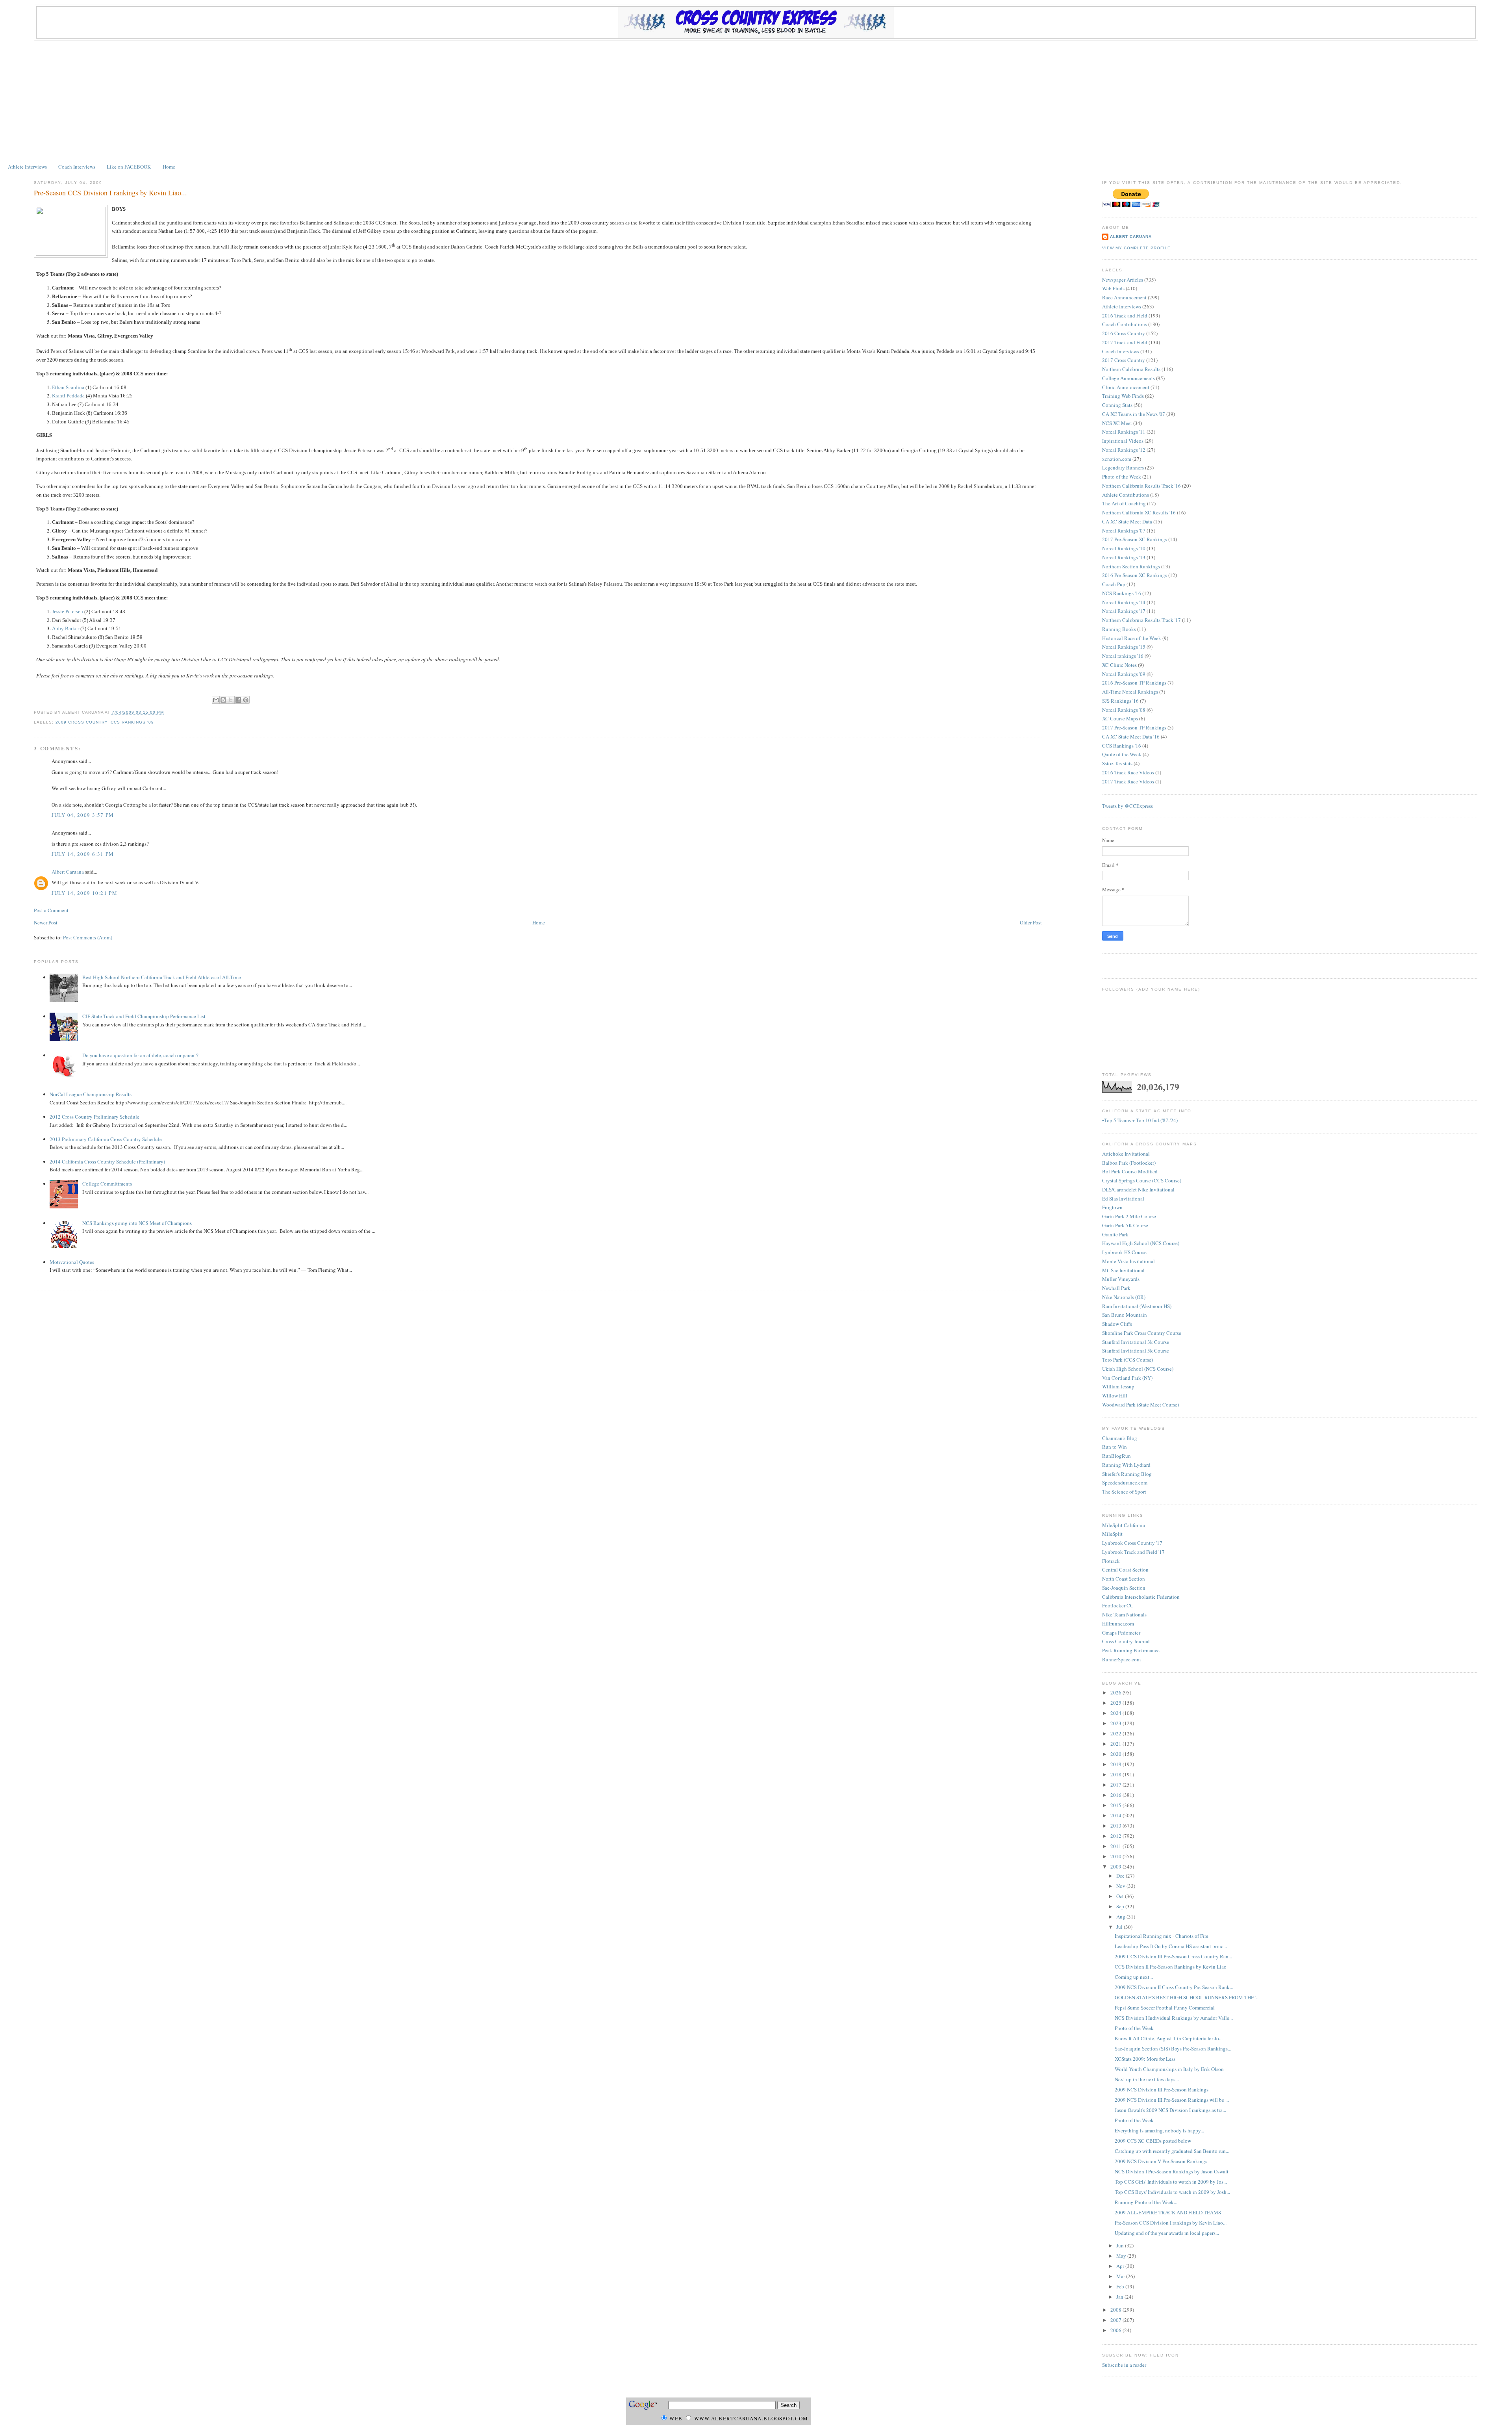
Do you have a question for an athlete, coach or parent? (140, 1055)
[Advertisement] (756, 100)
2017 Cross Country (1124, 360)
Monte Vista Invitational (1128, 1261)
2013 (1116, 1826)
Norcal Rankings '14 (1124, 602)
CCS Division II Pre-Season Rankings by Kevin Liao (1171, 1967)
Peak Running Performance (1131, 1650)
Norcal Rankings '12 (1124, 450)
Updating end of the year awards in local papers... (1167, 2233)
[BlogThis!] (223, 700)
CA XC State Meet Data (1127, 521)
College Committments (107, 1184)
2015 (1116, 1805)
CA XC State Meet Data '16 (1131, 737)
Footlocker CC (1118, 1605)
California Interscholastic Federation (1141, 1597)
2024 (1116, 1713)
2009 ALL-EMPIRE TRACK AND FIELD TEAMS (1168, 2212)
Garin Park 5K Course (1125, 1225)
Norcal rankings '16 (1123, 656)
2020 (1116, 1754)
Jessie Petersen (68, 611)
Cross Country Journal (1126, 1641)
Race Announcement (1124, 297)
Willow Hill (1115, 1395)
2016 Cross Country (1124, 333)
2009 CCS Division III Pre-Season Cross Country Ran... (1173, 1956)
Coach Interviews (77, 167)
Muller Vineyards (1121, 1279)
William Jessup (1118, 1386)
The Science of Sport (1124, 1492)
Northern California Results (1131, 369)
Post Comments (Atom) (88, 937)
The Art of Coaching (1124, 503)
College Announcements (1128, 378)
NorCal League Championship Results (91, 1094)
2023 (1116, 1723)
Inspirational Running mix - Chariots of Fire (1162, 1936)
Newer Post (46, 922)
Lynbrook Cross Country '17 (1132, 1543)
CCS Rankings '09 (132, 722)
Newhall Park (1116, 1288)
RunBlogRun (1116, 1456)
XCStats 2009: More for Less (1145, 2059)
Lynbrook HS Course (1124, 1252)
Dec (1121, 1876)
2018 (1116, 1774)
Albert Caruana (68, 872)
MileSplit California (1124, 1525)
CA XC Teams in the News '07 (1134, 414)
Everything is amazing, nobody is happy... (1159, 2130)
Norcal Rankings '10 (1124, 548)
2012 (1116, 1836)
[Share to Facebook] (238, 700)
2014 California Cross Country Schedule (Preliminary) (107, 1162)
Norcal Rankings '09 (1124, 674)
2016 (1116, 1795)
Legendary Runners (1123, 468)
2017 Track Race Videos (1128, 781)
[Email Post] (166, 712)
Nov (1121, 1886)
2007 (1116, 2320)
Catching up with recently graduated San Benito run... (1172, 2151)
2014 (1116, 1815)
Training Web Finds (1123, 396)
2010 (1116, 1856)
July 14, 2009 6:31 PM (83, 854)
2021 (1116, 1744)
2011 (1116, 1846)
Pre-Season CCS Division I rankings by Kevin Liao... (110, 193)
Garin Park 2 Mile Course (1129, 1216)
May (1122, 2256)
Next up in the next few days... (1147, 2079)
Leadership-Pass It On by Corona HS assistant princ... (1171, 1946)
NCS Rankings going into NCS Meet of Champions (137, 1223)
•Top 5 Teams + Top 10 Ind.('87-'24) (1140, 1120)
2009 (1116, 1867)
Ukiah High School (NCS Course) (1138, 1369)
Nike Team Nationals (1124, 1614)
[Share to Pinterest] (246, 700)
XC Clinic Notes (1119, 665)
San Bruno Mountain (1125, 1315)
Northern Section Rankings (1131, 566)
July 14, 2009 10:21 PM (84, 893)
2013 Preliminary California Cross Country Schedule (106, 1139)
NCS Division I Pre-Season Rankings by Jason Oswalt (1172, 2171)
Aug (1121, 1917)
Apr (1121, 2266)
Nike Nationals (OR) (1124, 1297)
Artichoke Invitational (1126, 1154)
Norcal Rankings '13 (1124, 557)
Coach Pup (1114, 584)
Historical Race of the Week (1132, 638)
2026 (1116, 1692)
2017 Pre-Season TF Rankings (1134, 727)
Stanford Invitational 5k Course (1136, 1351)
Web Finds (1113, 288)
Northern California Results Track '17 (1141, 620)
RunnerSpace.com (1121, 1659)
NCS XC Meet (1117, 423)
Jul (1120, 1927)
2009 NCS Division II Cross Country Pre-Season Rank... (1174, 1987)
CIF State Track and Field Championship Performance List (144, 1016)
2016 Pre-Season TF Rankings (1134, 683)
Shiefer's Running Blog (1127, 1474)
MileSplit (1112, 1534)
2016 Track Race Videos (1128, 772)
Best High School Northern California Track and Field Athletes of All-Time (162, 977)
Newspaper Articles (1123, 280)
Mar (1121, 2276)
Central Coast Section (1125, 1570)
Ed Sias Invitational (1123, 1199)
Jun (1121, 2245)
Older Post (1031, 922)
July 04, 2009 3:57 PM (83, 815)
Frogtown (1112, 1207)
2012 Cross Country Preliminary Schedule (94, 1117)
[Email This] (216, 700)
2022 (1116, 1733)
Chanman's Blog (1120, 1438)
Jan (1120, 2297)
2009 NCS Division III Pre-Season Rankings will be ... (1172, 2100)
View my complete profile (1136, 248)
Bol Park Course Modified (1130, 1171)
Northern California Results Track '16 (1141, 486)
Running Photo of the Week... (1146, 2202)
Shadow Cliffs (1117, 1324)
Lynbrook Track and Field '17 (1133, 1552)
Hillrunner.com (1118, 1624)
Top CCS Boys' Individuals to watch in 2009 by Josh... (1172, 2192)
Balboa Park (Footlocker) (1129, 1163)
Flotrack (1111, 1561)
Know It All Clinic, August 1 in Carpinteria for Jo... (1169, 2038)
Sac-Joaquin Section (1124, 1588)
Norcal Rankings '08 (1124, 710)
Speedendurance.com (1125, 1483)
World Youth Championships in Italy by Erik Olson (1169, 2069)
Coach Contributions (1125, 324)
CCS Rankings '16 (1122, 746)
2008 (1116, 2310)
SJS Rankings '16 (1120, 701)
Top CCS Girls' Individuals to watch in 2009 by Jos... (1171, 2182)
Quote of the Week (1122, 754)
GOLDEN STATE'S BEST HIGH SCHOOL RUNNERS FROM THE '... (1187, 1997)
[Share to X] (231, 700)
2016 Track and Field (1125, 315)
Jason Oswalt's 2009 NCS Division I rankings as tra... (1170, 2110)
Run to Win (1115, 1447)
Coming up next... (1134, 1977)
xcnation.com (1117, 459)
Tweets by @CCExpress (1128, 806)
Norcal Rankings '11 (1124, 432)
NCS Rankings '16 (1122, 593)
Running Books (1119, 629)
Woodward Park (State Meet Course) (1140, 1405)
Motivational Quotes (72, 1262)
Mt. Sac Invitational (1123, 1270)
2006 (1116, 2330)
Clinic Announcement (1126, 387)
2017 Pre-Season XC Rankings (1135, 539)
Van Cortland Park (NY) (1127, 1378)
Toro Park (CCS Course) (1128, 1360)
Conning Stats (1117, 405)
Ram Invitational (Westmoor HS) (1137, 1306)
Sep (1121, 1906)
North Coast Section (1124, 1579)
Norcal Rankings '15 (1124, 647)
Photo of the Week (1122, 477)
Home (169, 167)
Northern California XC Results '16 (1139, 512)
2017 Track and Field (1125, 342)
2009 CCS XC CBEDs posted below (1153, 2141)
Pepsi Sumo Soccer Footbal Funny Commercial (1165, 2008)
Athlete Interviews (27, 167)
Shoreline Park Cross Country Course (1142, 1333)
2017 (1116, 1785)
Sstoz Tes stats (1117, 763)
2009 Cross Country (82, 722)
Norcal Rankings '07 (1124, 531)
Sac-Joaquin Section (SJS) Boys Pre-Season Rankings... (1173, 2049)
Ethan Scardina (68, 387)
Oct (1121, 1896)
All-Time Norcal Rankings (1130, 692)
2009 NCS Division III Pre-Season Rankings (1162, 2089)
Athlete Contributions (1126, 495)
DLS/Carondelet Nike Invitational (1138, 1189)
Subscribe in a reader (1124, 2365)
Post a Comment (51, 910)
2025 (1116, 1703)
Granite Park (1115, 1234)
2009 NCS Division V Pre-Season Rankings (1161, 2161)
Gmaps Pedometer (1121, 1633)
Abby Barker (66, 628)
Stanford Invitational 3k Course (1136, 1342)
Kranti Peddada (68, 396)
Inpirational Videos (1123, 441)
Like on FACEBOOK (129, 167)
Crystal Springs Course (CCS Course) (1142, 1180)
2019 (1116, 1764)
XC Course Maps (1120, 718)
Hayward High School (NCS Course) (1141, 1243)
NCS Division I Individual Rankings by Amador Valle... (1174, 2018)
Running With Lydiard (1126, 1465)
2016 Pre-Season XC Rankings (1135, 575)
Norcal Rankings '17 (1124, 611)
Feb (1121, 2286)
